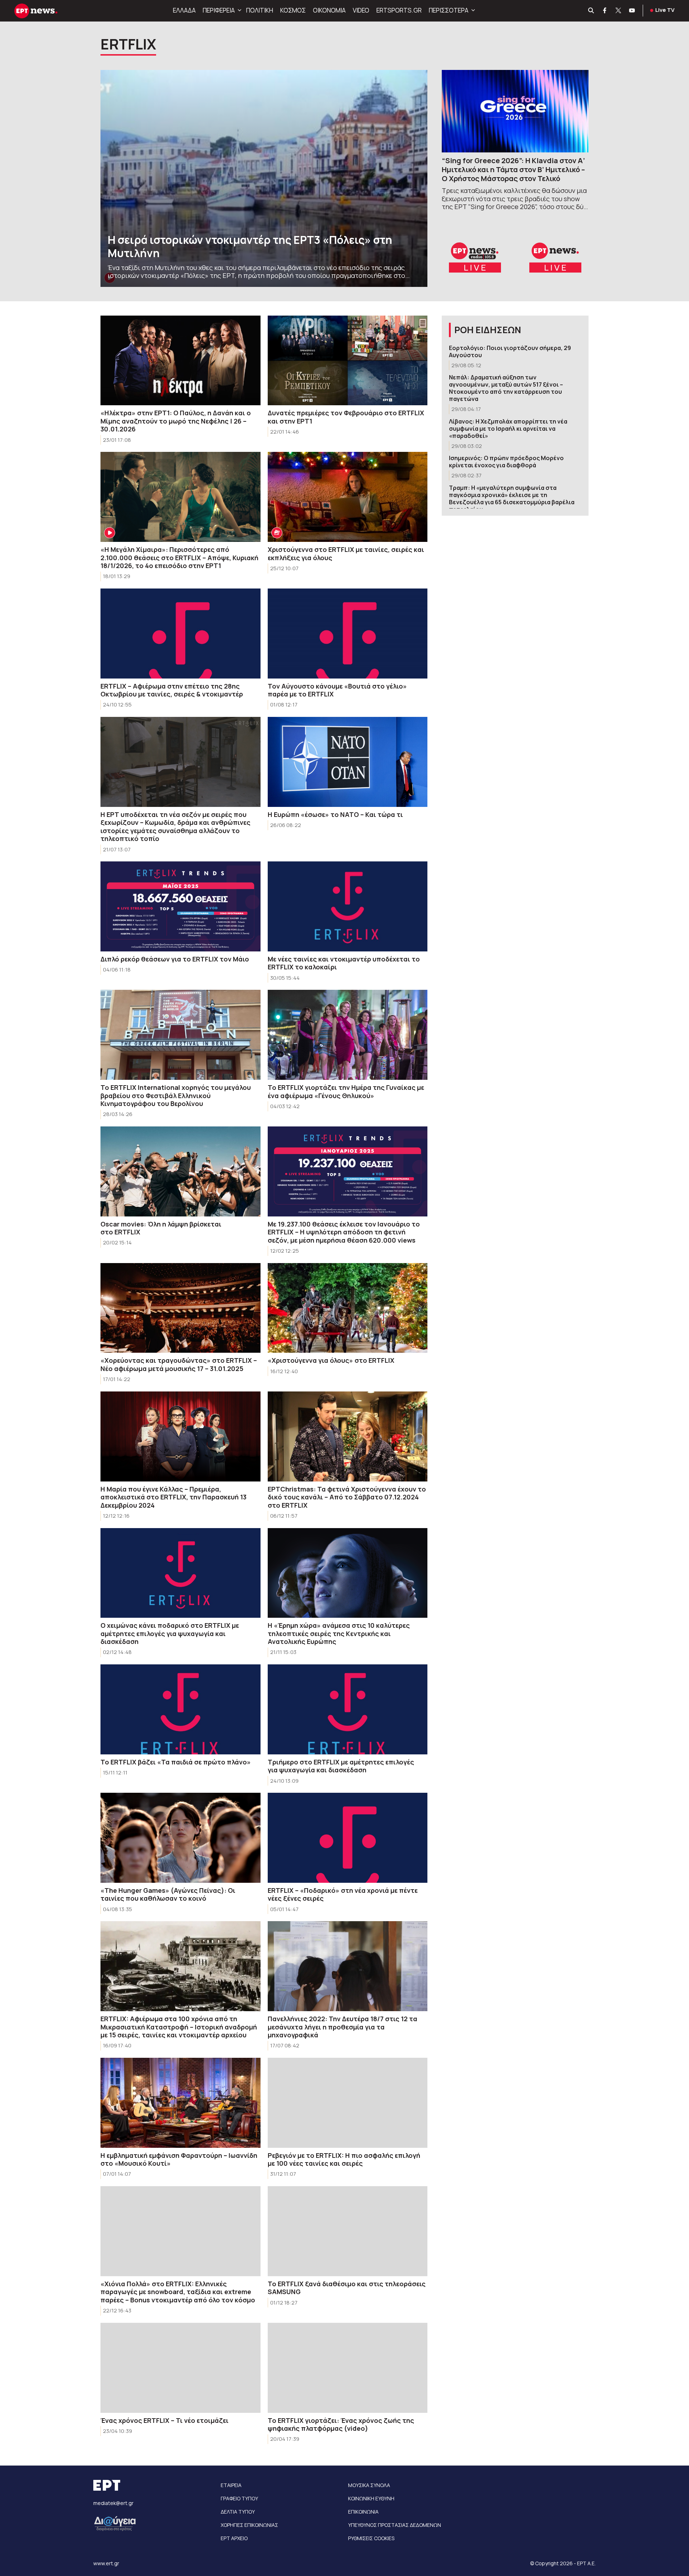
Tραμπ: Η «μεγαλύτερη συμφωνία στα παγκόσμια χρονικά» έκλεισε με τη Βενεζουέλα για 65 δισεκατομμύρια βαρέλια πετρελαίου (512, 498)
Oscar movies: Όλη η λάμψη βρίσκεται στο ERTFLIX (161, 1228)
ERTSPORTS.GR (399, 10)
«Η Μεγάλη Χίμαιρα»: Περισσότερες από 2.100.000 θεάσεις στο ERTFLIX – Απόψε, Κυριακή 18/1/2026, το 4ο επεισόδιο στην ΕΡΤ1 (179, 557)
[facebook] (605, 11)
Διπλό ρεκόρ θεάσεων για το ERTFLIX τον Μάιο (175, 959)
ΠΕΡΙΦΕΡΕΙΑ (219, 10)
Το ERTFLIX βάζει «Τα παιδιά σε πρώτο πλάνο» (176, 1762)
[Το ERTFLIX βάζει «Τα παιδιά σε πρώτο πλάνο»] (181, 1709)
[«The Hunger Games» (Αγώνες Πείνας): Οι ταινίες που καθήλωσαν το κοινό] (181, 1838)
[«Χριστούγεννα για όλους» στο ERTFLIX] (348, 1308)
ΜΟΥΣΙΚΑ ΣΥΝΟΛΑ (369, 2485)
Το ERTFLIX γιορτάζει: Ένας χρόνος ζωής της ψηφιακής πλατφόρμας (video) (341, 2424)
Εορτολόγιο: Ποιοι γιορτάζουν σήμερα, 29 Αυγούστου (510, 351)
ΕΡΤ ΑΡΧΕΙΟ (234, 2538)
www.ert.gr (106, 2563)
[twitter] (619, 11)
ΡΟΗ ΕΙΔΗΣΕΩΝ (488, 330)
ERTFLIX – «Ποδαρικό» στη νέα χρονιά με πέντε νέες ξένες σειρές (343, 1894)
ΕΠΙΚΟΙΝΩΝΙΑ (363, 2512)
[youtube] (632, 11)
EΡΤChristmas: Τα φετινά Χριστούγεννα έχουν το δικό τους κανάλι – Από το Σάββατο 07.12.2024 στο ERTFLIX (347, 1497)
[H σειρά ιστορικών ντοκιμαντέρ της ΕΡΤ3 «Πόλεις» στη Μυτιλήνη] (264, 178)
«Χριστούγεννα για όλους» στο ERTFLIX (331, 1360)
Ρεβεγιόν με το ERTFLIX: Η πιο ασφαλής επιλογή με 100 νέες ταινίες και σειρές (344, 2159)
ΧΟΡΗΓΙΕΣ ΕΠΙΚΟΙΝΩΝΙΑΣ (249, 2525)
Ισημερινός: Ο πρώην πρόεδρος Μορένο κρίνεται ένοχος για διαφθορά (506, 462)
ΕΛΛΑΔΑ (184, 10)
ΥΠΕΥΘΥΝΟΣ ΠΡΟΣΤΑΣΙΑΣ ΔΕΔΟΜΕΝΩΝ (395, 2525)
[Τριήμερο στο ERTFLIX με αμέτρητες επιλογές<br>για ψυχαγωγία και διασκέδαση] (348, 1709)
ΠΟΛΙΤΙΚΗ (260, 10)
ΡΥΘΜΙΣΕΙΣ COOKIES (371, 2538)
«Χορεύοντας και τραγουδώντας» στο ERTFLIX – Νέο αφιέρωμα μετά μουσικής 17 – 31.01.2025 (179, 1364)
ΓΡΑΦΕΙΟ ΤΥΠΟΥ (239, 2498)
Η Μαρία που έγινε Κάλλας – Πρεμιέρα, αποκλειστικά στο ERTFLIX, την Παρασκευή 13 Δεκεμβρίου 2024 (174, 1497)
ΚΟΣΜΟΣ (293, 10)
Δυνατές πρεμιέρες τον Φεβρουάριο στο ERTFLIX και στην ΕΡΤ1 (346, 417)
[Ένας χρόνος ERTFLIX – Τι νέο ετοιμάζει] (181, 2368)
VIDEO (361, 10)
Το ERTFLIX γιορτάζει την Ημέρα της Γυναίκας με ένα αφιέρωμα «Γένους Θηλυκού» (346, 1091)
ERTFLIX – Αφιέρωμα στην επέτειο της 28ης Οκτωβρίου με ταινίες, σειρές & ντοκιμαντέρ (172, 690)
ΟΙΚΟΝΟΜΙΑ (329, 10)
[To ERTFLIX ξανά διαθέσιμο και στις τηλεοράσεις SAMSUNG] (348, 2231)
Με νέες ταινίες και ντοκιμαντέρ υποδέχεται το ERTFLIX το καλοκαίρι (344, 963)
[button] (239, 10)
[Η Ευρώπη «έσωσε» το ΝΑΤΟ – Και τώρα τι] (348, 762)
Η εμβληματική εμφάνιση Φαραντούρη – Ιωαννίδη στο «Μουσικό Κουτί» (179, 2159)
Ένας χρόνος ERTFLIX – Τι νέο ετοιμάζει (165, 2420)
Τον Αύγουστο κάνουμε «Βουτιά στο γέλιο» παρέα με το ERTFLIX (337, 690)
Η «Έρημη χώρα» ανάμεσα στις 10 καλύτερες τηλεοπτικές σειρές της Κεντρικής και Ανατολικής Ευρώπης (339, 1633)
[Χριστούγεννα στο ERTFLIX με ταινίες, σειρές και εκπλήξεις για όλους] (348, 497)
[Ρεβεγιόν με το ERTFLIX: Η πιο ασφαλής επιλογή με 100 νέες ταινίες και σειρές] (348, 2103)
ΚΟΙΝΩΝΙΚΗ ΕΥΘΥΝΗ (371, 2498)
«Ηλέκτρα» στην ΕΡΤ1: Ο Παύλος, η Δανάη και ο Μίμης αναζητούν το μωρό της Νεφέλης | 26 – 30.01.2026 (176, 421)
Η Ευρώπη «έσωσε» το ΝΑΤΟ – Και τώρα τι (335, 814)
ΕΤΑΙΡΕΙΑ (231, 2485)
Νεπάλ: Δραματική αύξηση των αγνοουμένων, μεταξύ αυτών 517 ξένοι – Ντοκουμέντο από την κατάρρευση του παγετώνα (506, 388)
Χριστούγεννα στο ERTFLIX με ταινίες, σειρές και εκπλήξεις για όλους (346, 554)
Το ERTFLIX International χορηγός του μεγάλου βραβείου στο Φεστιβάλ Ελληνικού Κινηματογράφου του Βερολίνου (176, 1095)
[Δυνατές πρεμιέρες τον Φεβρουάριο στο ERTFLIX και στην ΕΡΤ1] (348, 361)
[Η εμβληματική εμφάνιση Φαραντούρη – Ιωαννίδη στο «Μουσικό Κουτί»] (181, 2103)
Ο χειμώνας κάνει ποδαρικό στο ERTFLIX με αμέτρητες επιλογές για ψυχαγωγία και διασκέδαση (170, 1633)
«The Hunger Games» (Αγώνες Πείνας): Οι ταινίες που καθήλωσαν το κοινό (168, 1894)
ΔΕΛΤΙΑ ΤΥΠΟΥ (238, 2512)
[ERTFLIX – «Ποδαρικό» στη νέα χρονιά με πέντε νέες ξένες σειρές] (348, 1838)
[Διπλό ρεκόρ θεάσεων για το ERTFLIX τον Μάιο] (181, 906)
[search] (591, 11)
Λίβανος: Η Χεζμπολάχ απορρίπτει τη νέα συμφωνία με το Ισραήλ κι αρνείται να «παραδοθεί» (508, 429)
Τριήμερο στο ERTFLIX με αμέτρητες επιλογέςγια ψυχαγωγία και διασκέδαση (341, 1766)
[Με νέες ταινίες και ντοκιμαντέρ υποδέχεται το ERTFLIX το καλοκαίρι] (348, 906)
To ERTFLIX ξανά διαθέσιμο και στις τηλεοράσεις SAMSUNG (347, 2288)
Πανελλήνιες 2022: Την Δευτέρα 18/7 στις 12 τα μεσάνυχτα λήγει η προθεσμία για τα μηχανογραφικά (343, 2027)
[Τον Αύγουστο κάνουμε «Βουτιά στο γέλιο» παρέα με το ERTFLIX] (348, 634)
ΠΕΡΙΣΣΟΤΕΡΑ (449, 10)
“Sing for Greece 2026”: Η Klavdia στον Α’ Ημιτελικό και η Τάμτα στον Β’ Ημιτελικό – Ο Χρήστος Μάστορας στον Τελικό (513, 169)
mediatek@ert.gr (113, 2503)
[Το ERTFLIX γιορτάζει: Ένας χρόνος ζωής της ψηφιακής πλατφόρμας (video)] (348, 2368)
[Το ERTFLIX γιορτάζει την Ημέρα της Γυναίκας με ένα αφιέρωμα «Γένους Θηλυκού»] (348, 1035)
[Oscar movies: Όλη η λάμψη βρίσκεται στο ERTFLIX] (181, 1171)
